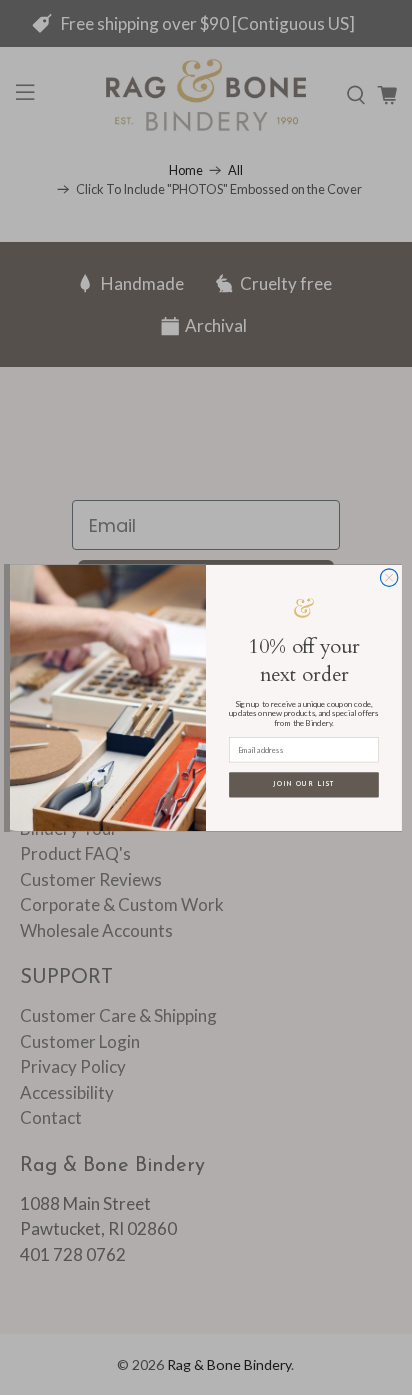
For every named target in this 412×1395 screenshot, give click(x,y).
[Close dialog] (389, 577)
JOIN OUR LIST (303, 784)
